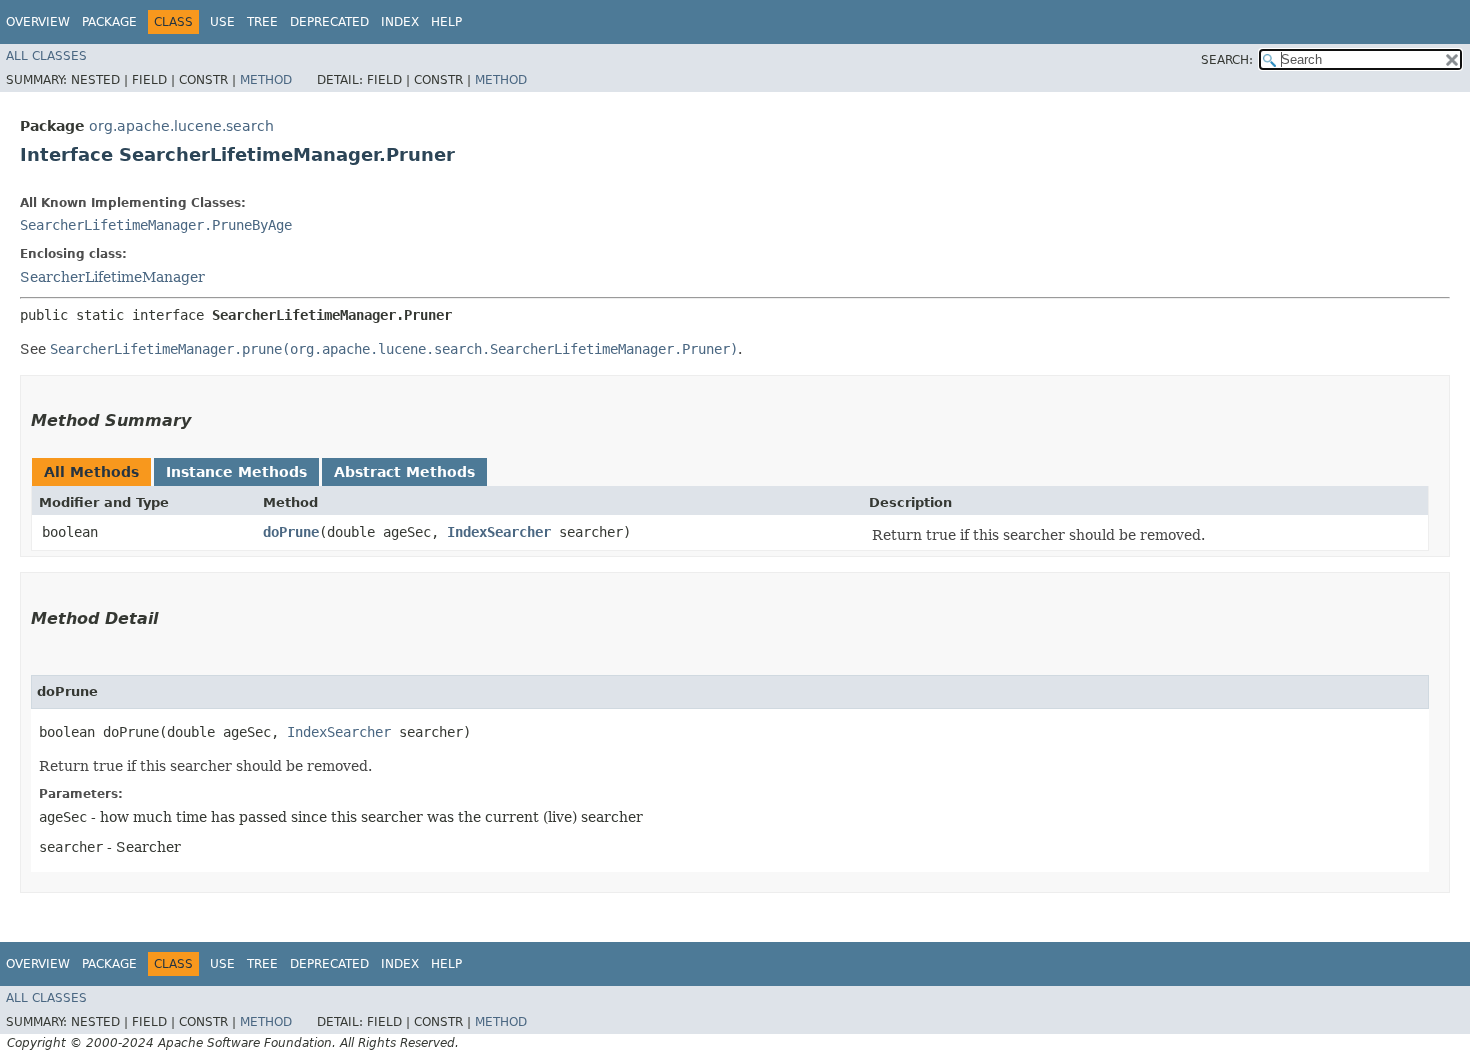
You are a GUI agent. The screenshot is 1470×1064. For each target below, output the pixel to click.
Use (222, 22)
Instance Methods (236, 472)
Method (266, 80)
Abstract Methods (404, 472)
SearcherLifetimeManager (112, 277)
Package (109, 22)
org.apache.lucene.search (181, 126)
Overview (38, 22)
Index (400, 22)
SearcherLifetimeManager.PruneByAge (156, 225)
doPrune (291, 532)
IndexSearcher (499, 532)
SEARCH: (1227, 60)
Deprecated (329, 22)
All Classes (46, 56)
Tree (262, 22)
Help (446, 22)
